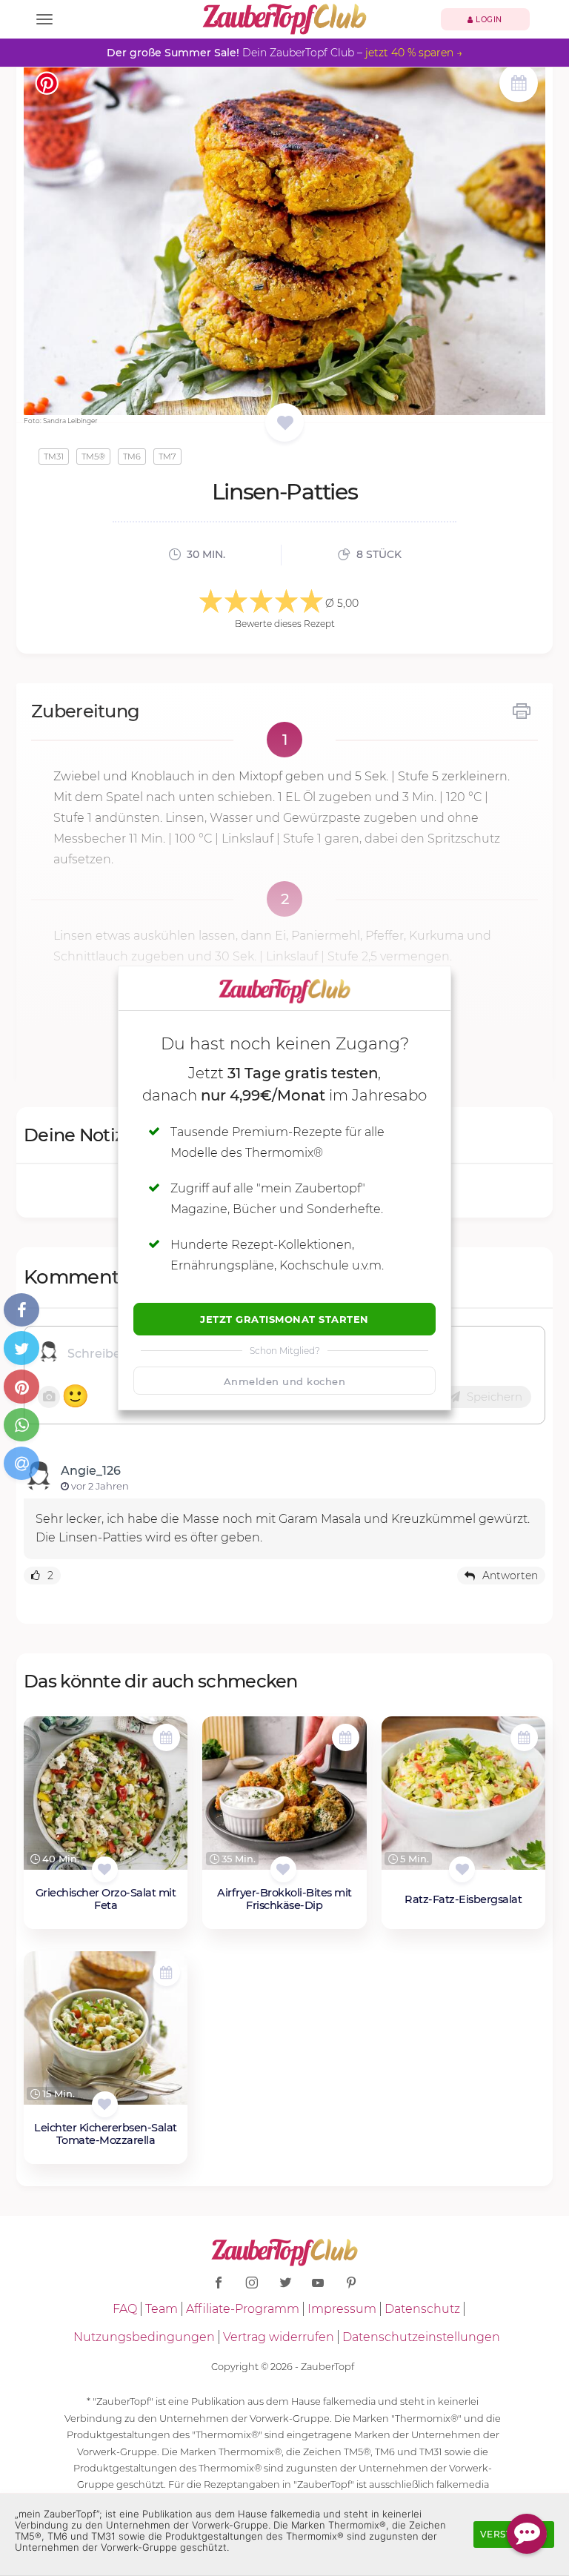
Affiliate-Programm (243, 2309)
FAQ (125, 2309)
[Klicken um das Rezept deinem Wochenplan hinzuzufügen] (166, 1737)
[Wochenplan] (519, 85)
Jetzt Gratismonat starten (284, 1319)
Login (488, 20)
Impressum (342, 2309)
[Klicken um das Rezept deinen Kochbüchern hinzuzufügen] (105, 1869)
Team (162, 2309)
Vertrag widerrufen (279, 2337)
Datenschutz (422, 2309)
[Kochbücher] (285, 424)
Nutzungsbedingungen (144, 2337)
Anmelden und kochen (285, 1381)
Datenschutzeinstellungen (421, 2337)
